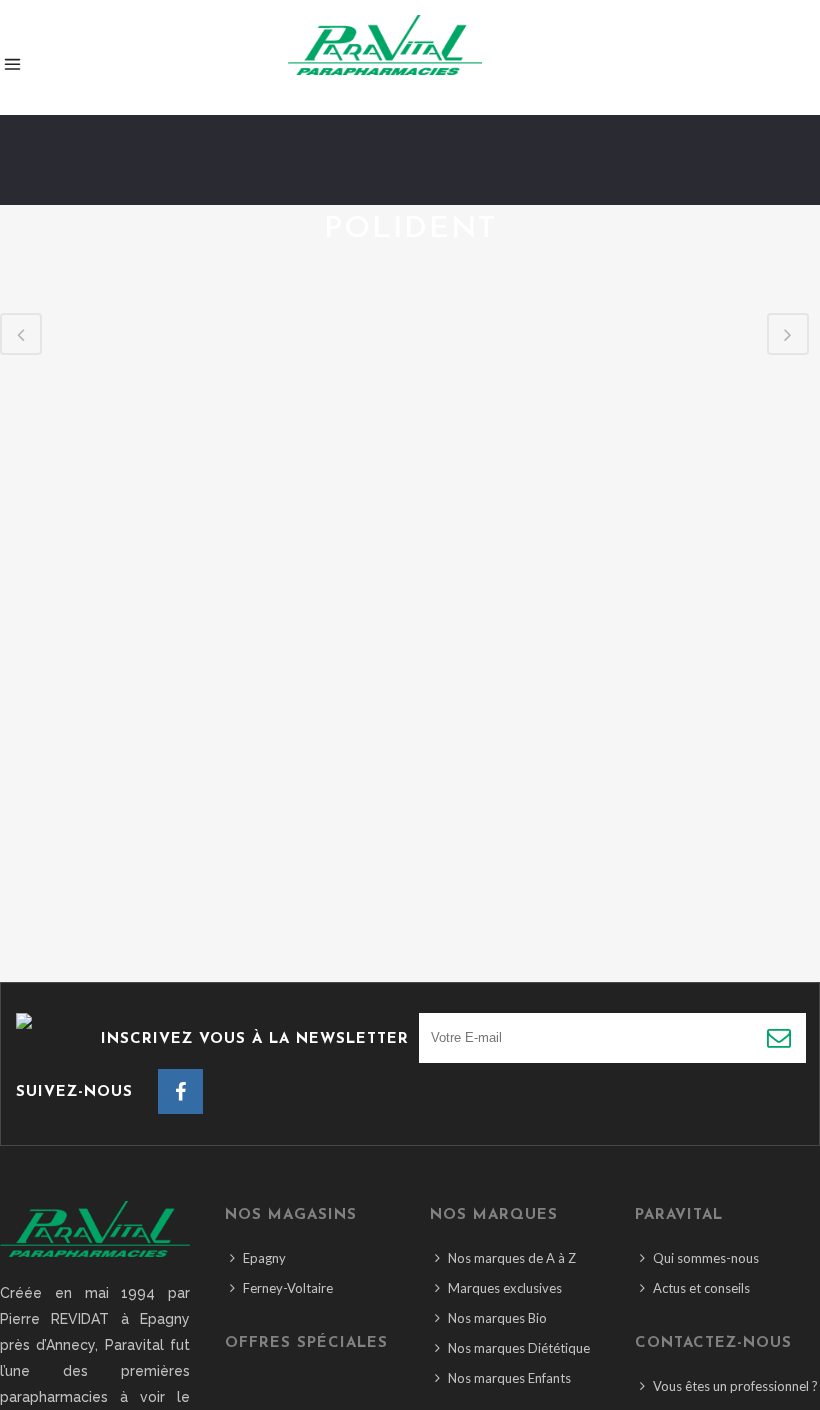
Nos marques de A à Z (512, 1258)
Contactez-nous (713, 1343)
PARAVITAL (679, 1215)
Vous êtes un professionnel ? (735, 1386)
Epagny (264, 1258)
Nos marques (494, 1215)
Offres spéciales (306, 1343)
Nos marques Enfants (509, 1378)
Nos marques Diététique (519, 1348)
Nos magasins (291, 1215)
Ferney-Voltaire (288, 1288)
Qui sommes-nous (706, 1258)
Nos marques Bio (497, 1318)
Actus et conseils (701, 1288)
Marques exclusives (505, 1288)
